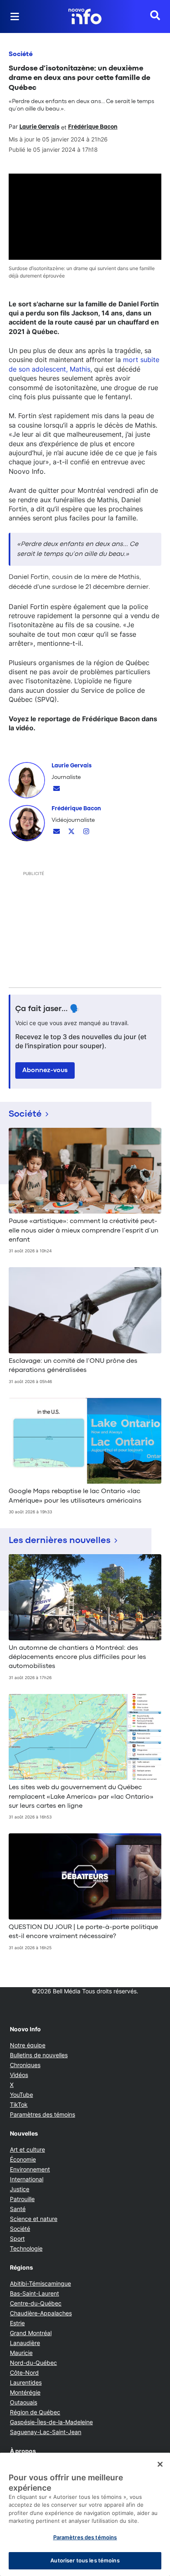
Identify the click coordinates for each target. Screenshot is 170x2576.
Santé (18, 2209)
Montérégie (25, 2392)
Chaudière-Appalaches (41, 2313)
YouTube (21, 2095)
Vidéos (19, 2075)
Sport (17, 2238)
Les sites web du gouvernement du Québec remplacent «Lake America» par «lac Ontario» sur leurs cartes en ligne (81, 1797)
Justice (20, 2189)
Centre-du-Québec (36, 2303)
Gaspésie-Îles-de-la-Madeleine (51, 2422)
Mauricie (21, 2353)
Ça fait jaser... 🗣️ (47, 1009)
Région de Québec (35, 2412)
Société (21, 54)
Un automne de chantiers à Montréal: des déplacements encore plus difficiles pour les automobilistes (77, 1657)
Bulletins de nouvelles (39, 2055)
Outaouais (24, 2402)
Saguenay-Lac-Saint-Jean (46, 2432)
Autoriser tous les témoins (85, 2560)
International (27, 2179)
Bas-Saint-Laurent (34, 2293)
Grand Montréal (31, 2333)
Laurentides (26, 2382)
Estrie (17, 2323)
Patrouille (22, 2199)
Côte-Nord (24, 2373)
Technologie (26, 2248)
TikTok (19, 2104)
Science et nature (34, 2219)
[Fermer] (160, 2464)
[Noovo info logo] (85, 16)
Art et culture (27, 2149)
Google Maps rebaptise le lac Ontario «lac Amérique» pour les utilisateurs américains (75, 1496)
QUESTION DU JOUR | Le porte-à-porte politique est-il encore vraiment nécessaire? (83, 1932)
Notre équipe (28, 2045)
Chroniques (25, 2065)
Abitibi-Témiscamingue (40, 2283)
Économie (23, 2159)
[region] (85, 2514)
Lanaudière (25, 2343)
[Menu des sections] (15, 16)
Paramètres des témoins (42, 2115)
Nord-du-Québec (33, 2363)
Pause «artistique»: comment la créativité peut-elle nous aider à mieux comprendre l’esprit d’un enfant (84, 1231)
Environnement (30, 2169)
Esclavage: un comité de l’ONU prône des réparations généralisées (73, 1366)
